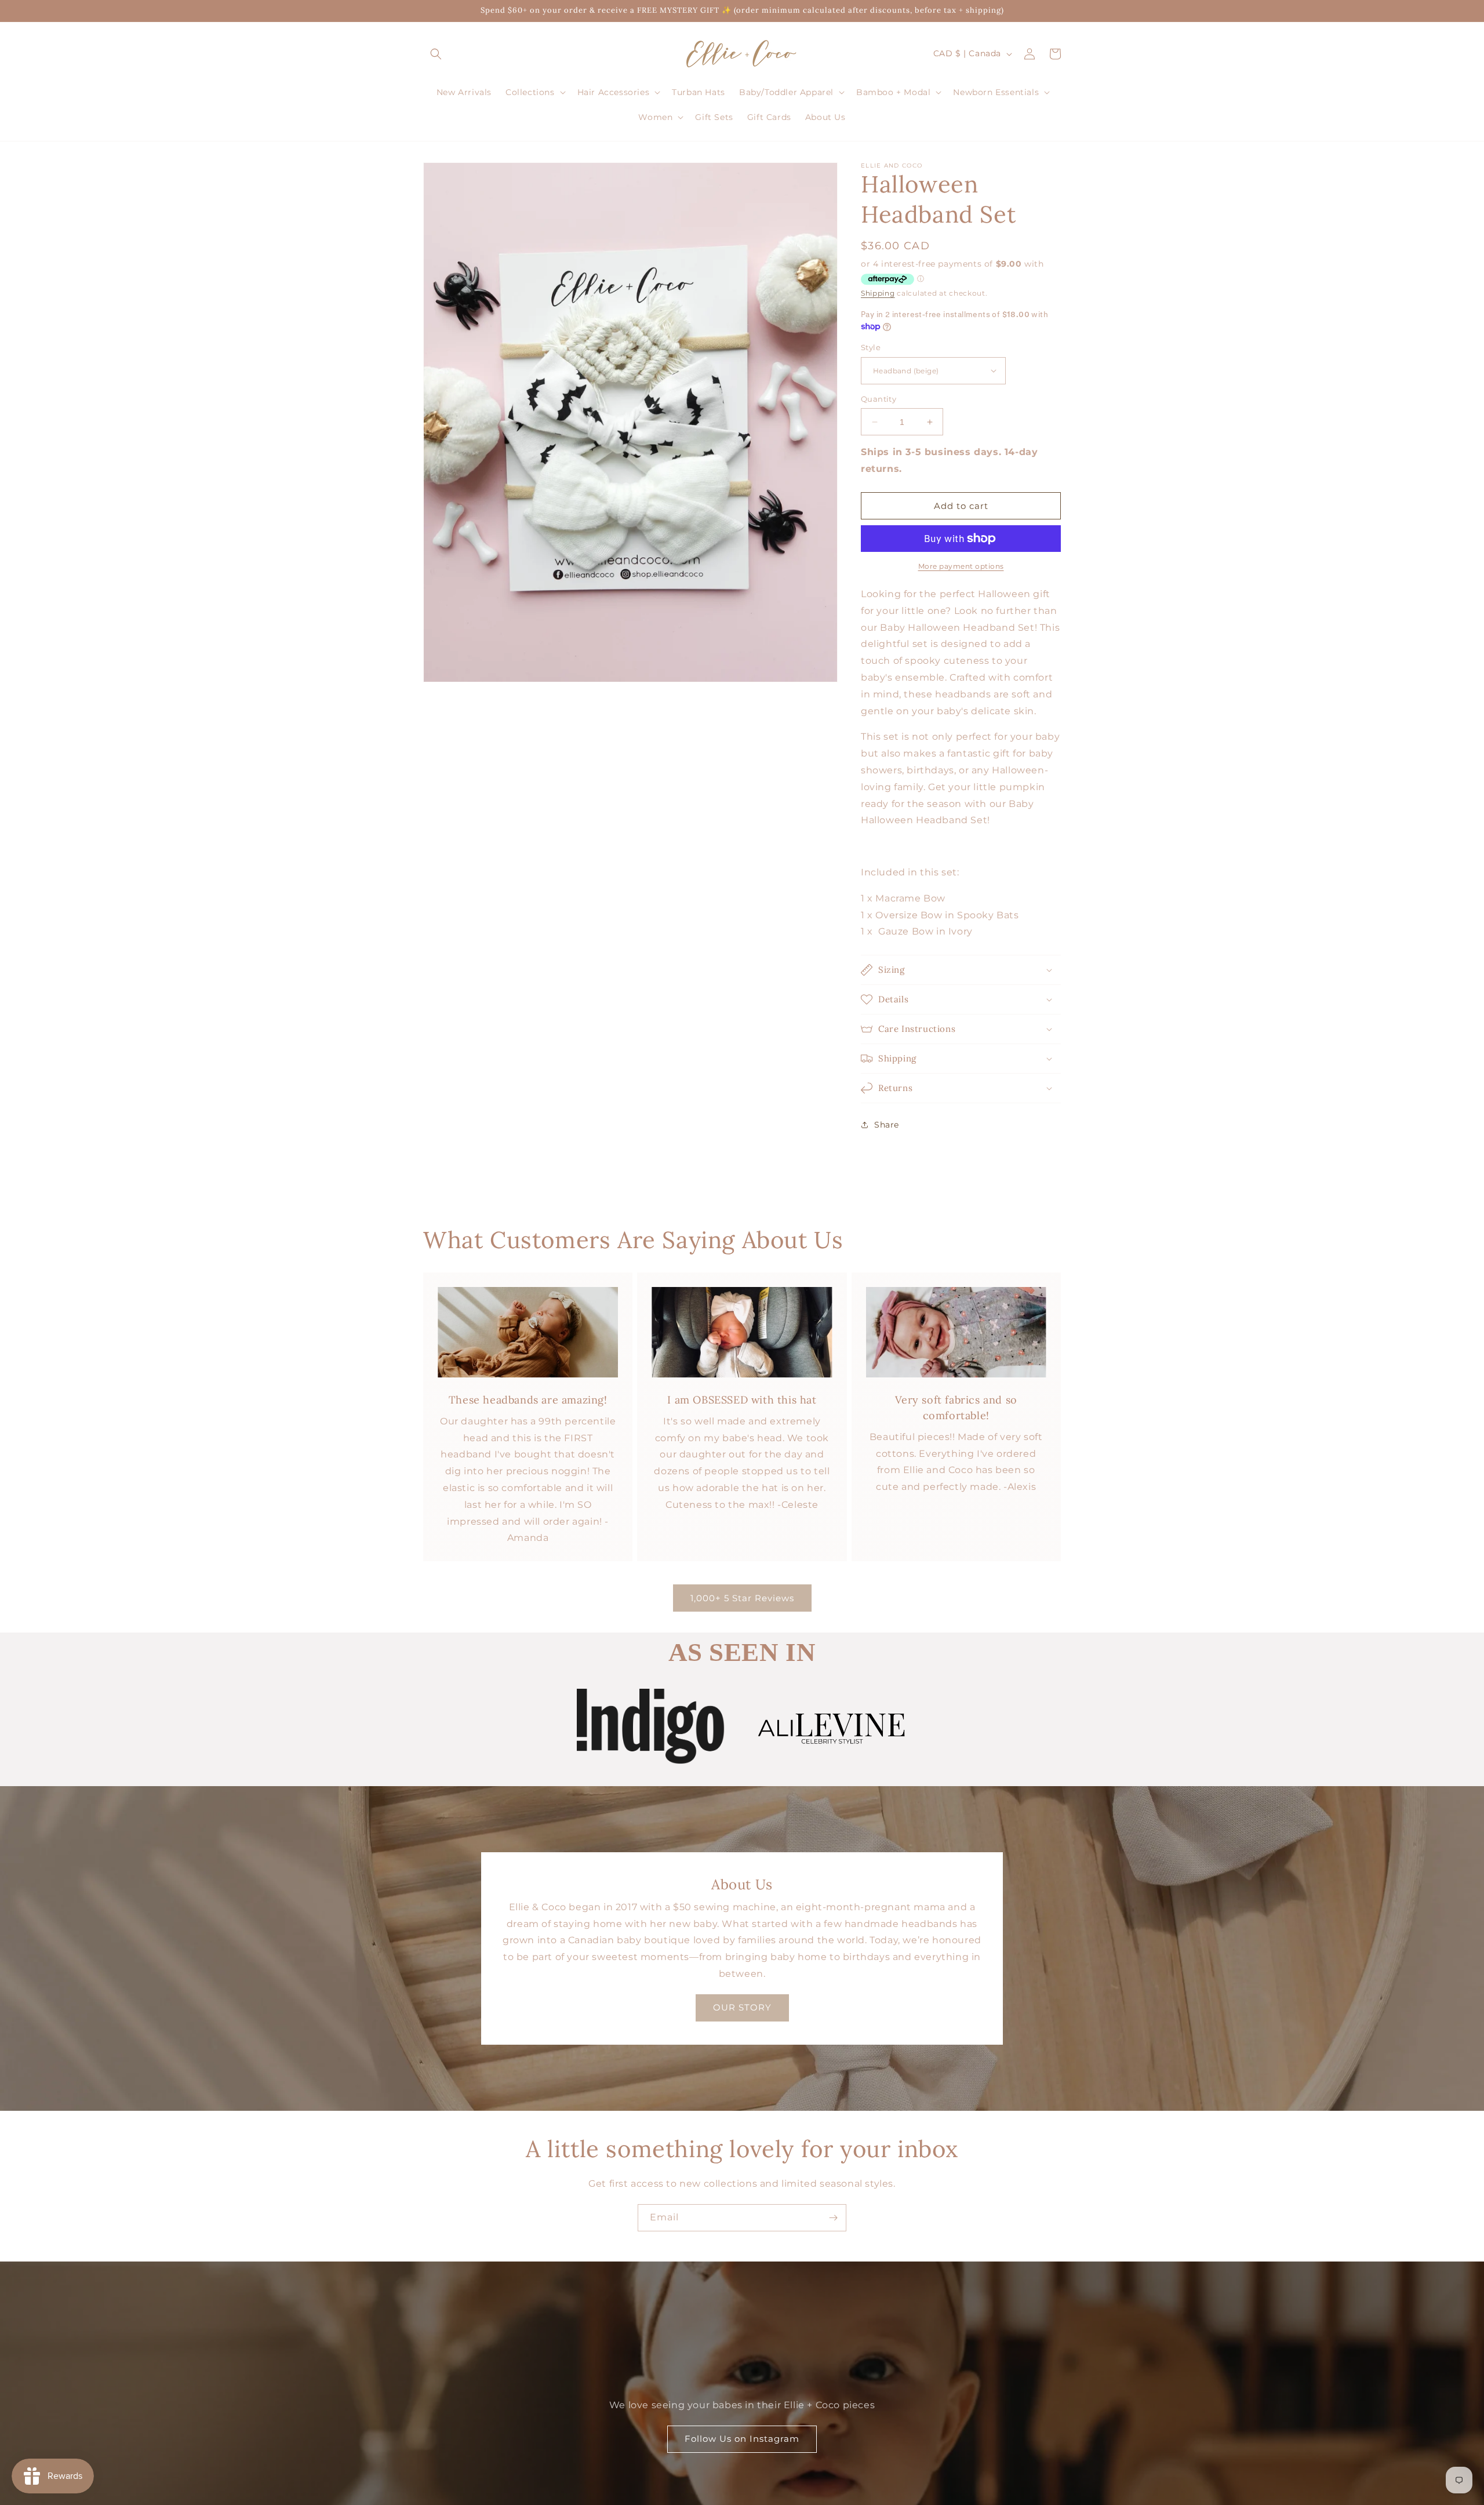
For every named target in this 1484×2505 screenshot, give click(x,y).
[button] (436, 54)
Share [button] (887, 1125)
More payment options (961, 566)
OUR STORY (742, 2007)
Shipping (878, 293)
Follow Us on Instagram (742, 2439)
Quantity (879, 399)
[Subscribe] (833, 2218)
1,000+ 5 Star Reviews (742, 1598)
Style (871, 347)
